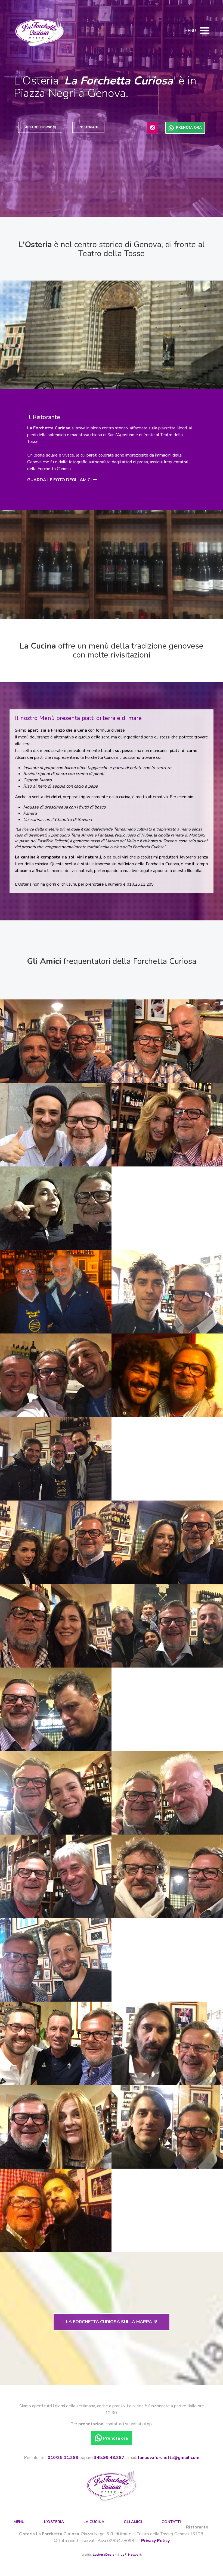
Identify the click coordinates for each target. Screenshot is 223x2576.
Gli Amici (133, 2522)
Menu (19, 2522)
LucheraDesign (105, 2555)
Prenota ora (188, 128)
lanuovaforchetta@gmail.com (169, 2458)
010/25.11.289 (63, 2458)
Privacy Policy (155, 2541)
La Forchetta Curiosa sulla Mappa (110, 2322)
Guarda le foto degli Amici (60, 480)
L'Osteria (54, 2522)
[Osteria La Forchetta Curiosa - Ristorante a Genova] (39, 32)
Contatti (171, 2522)
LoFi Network (131, 2555)
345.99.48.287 (109, 2458)
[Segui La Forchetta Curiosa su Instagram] (152, 128)
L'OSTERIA (87, 127)
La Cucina (94, 2522)
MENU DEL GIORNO (39, 127)
